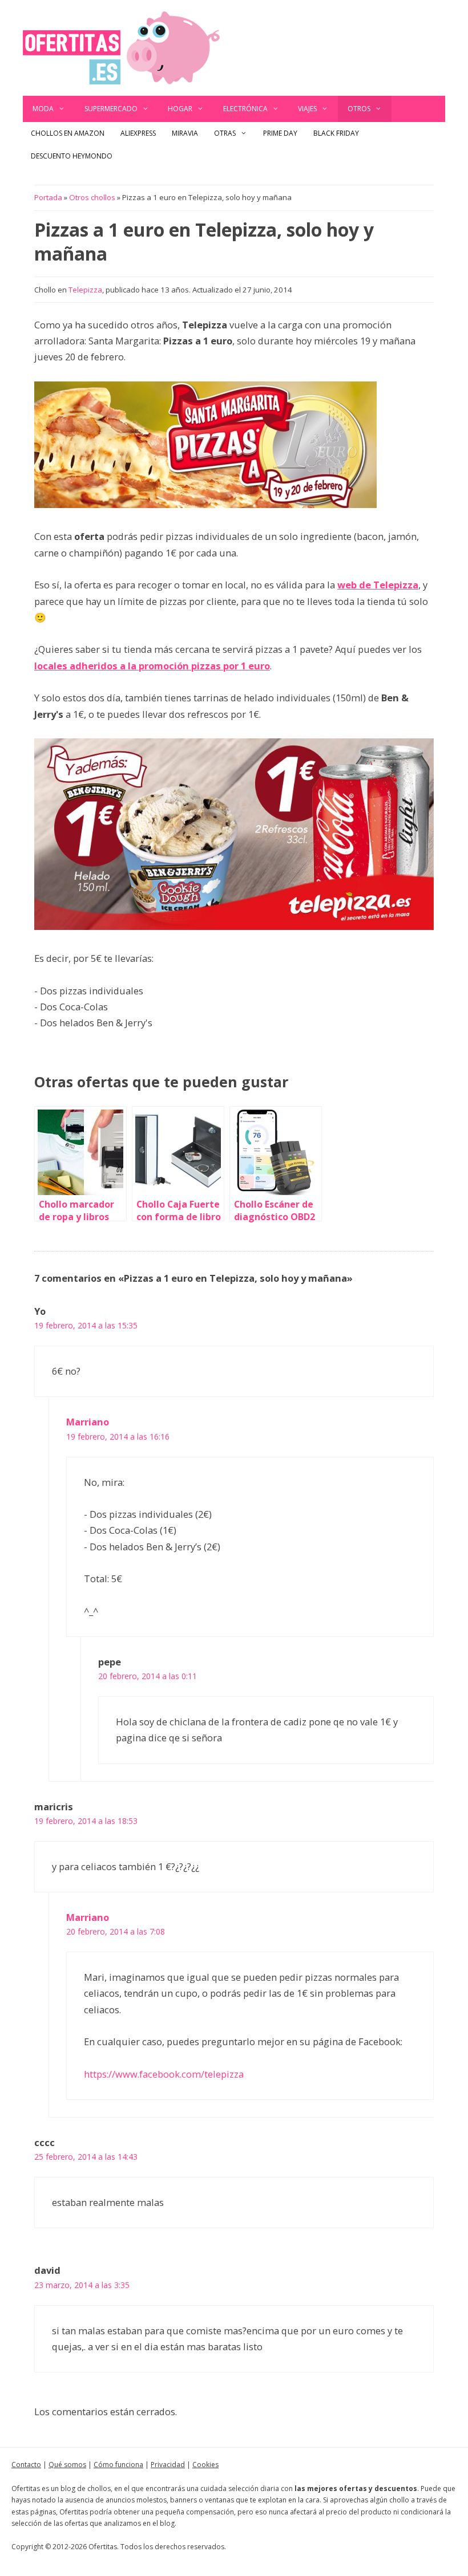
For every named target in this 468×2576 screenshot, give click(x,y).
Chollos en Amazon (68, 133)
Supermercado (111, 109)
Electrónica (245, 109)
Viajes (307, 109)
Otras (225, 133)
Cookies (205, 2465)
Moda (43, 109)
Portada (48, 197)
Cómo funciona (118, 2465)
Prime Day (280, 133)
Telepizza (85, 290)
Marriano (88, 1422)
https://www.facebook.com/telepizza (164, 2074)
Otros (359, 109)
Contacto (26, 2465)
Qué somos (67, 2465)
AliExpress (138, 133)
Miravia (185, 133)
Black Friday (336, 133)
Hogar (180, 109)
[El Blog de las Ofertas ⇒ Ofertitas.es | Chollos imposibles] (121, 47)
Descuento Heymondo (72, 156)
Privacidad (168, 2465)
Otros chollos (92, 197)
